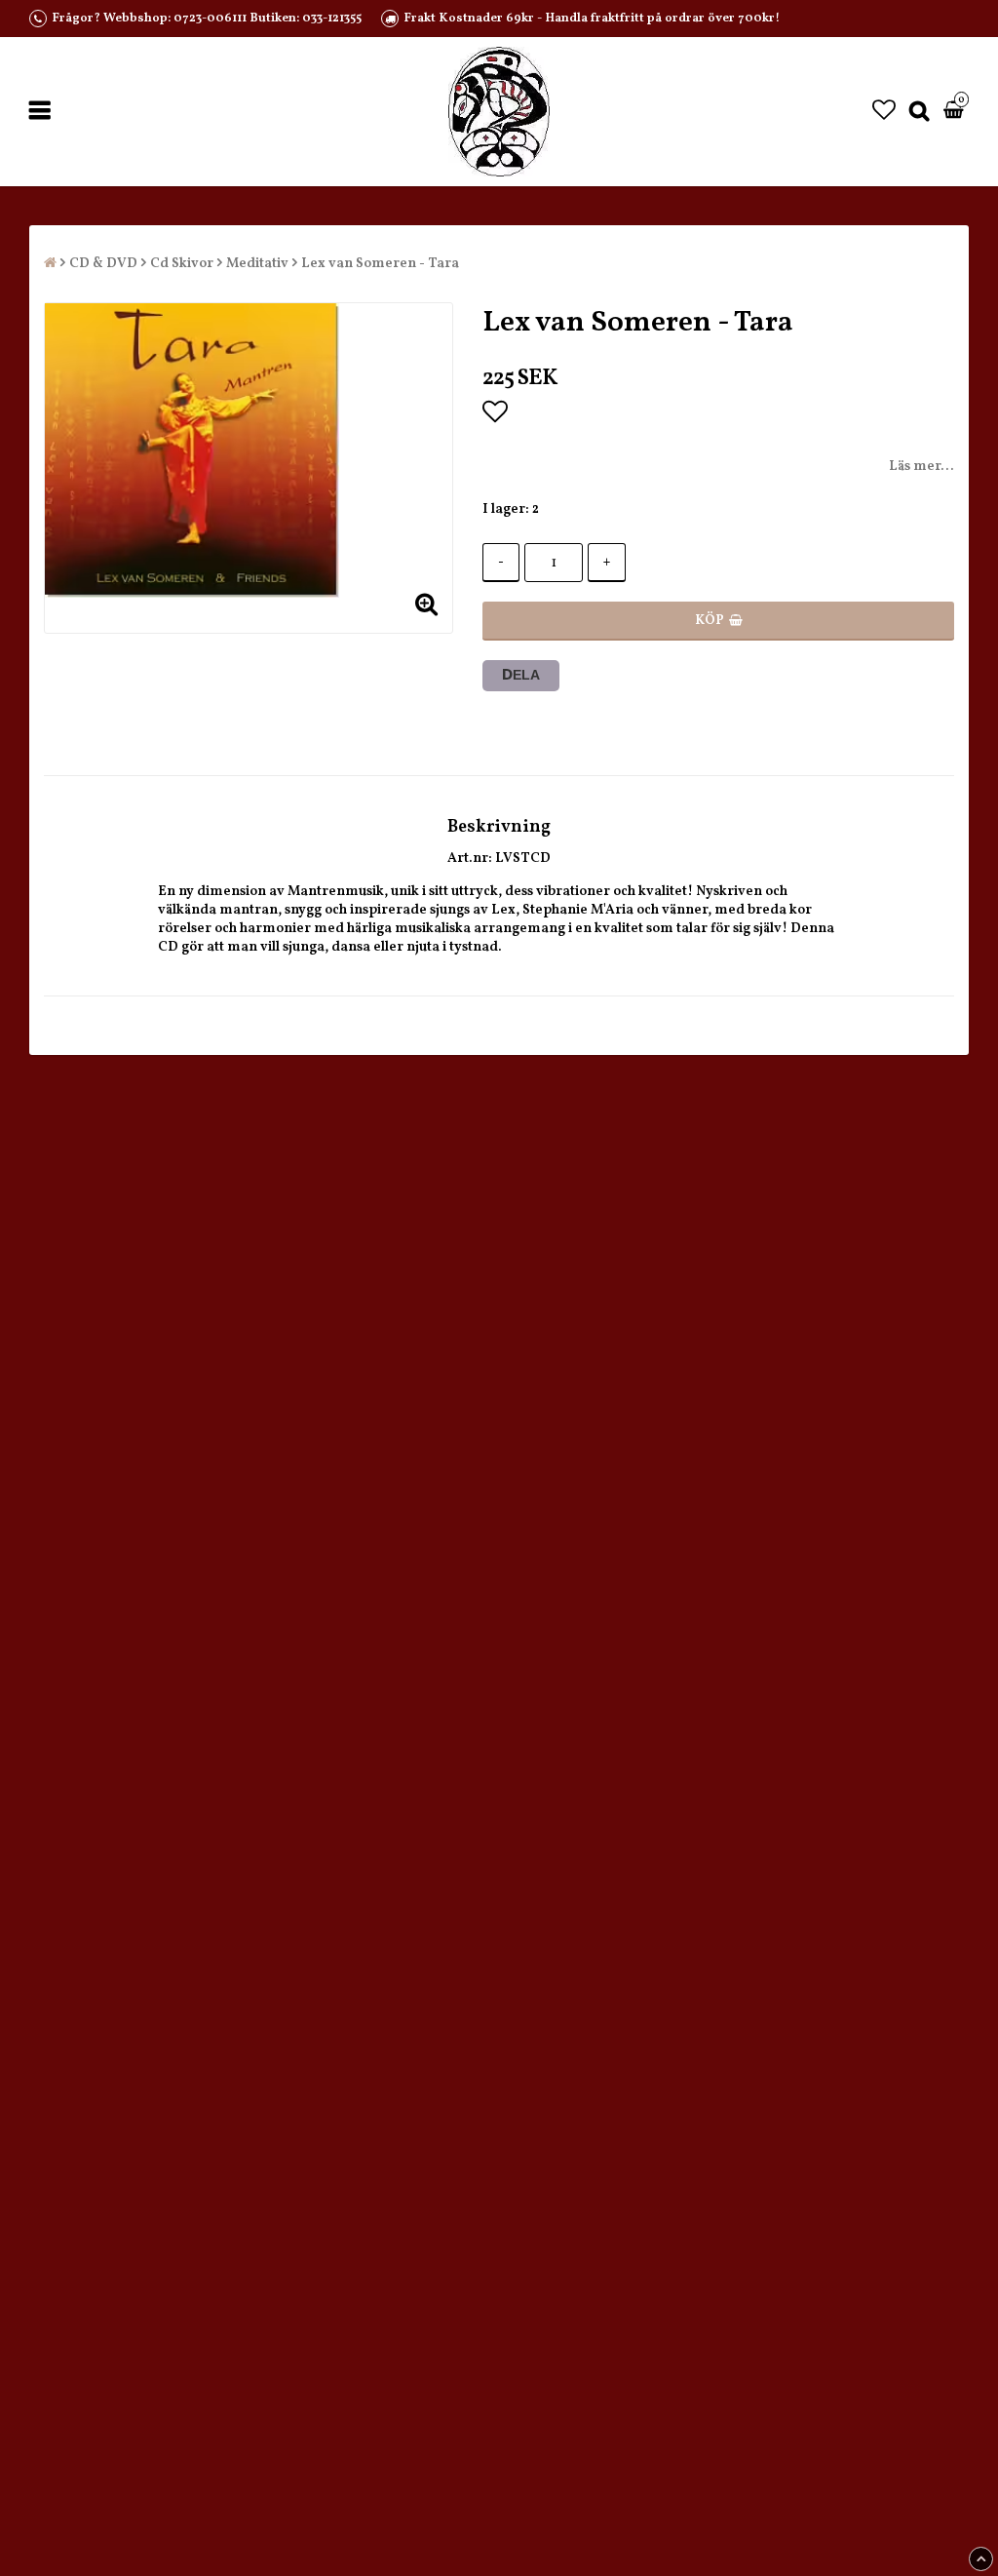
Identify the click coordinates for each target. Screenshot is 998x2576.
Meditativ (257, 264)
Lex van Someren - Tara (380, 264)
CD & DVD (103, 264)
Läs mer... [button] (921, 467)
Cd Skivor (182, 264)
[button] (884, 112)
